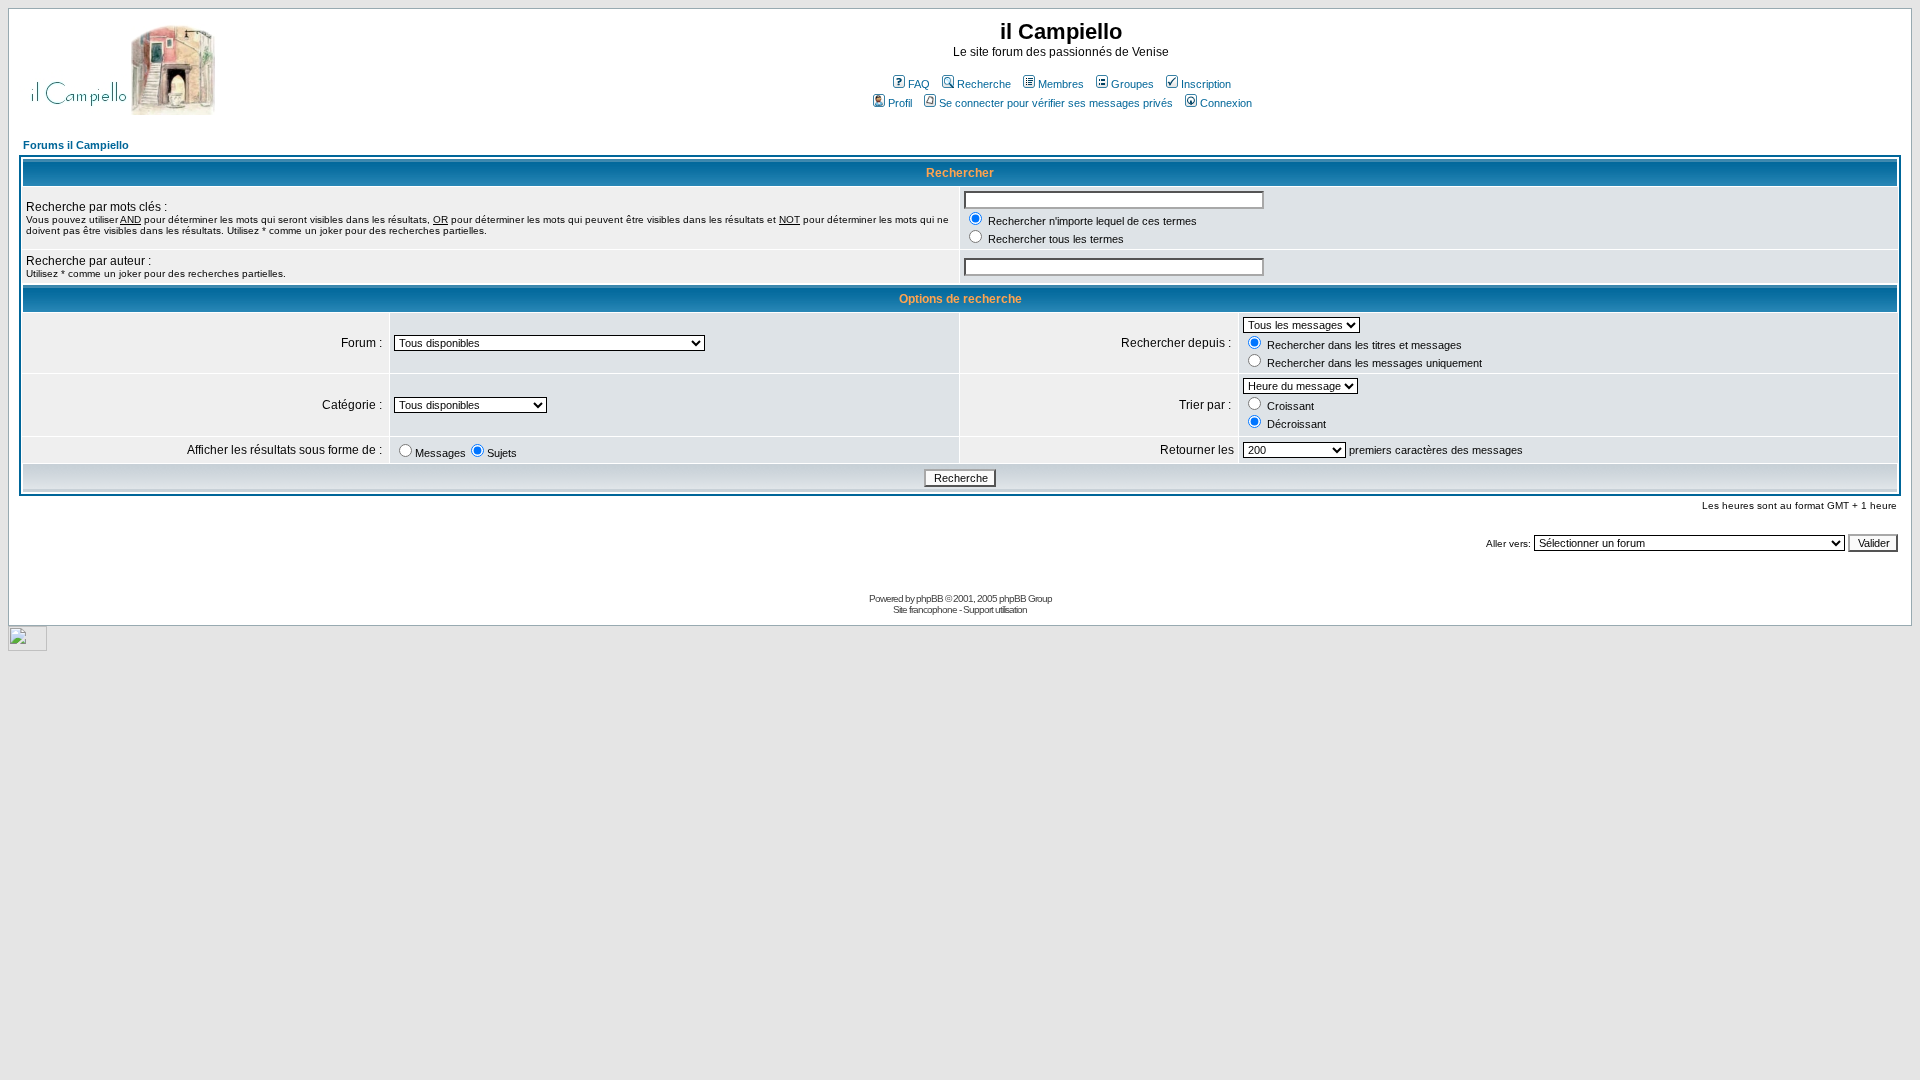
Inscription (1206, 84)
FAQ (919, 84)
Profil (900, 103)
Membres (1061, 84)
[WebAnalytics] (27, 645)
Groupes (1132, 84)
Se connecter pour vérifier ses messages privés (1056, 103)
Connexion (1226, 103)
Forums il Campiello (76, 145)
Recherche (984, 84)
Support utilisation (995, 609)
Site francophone (925, 609)
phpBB (929, 598)
